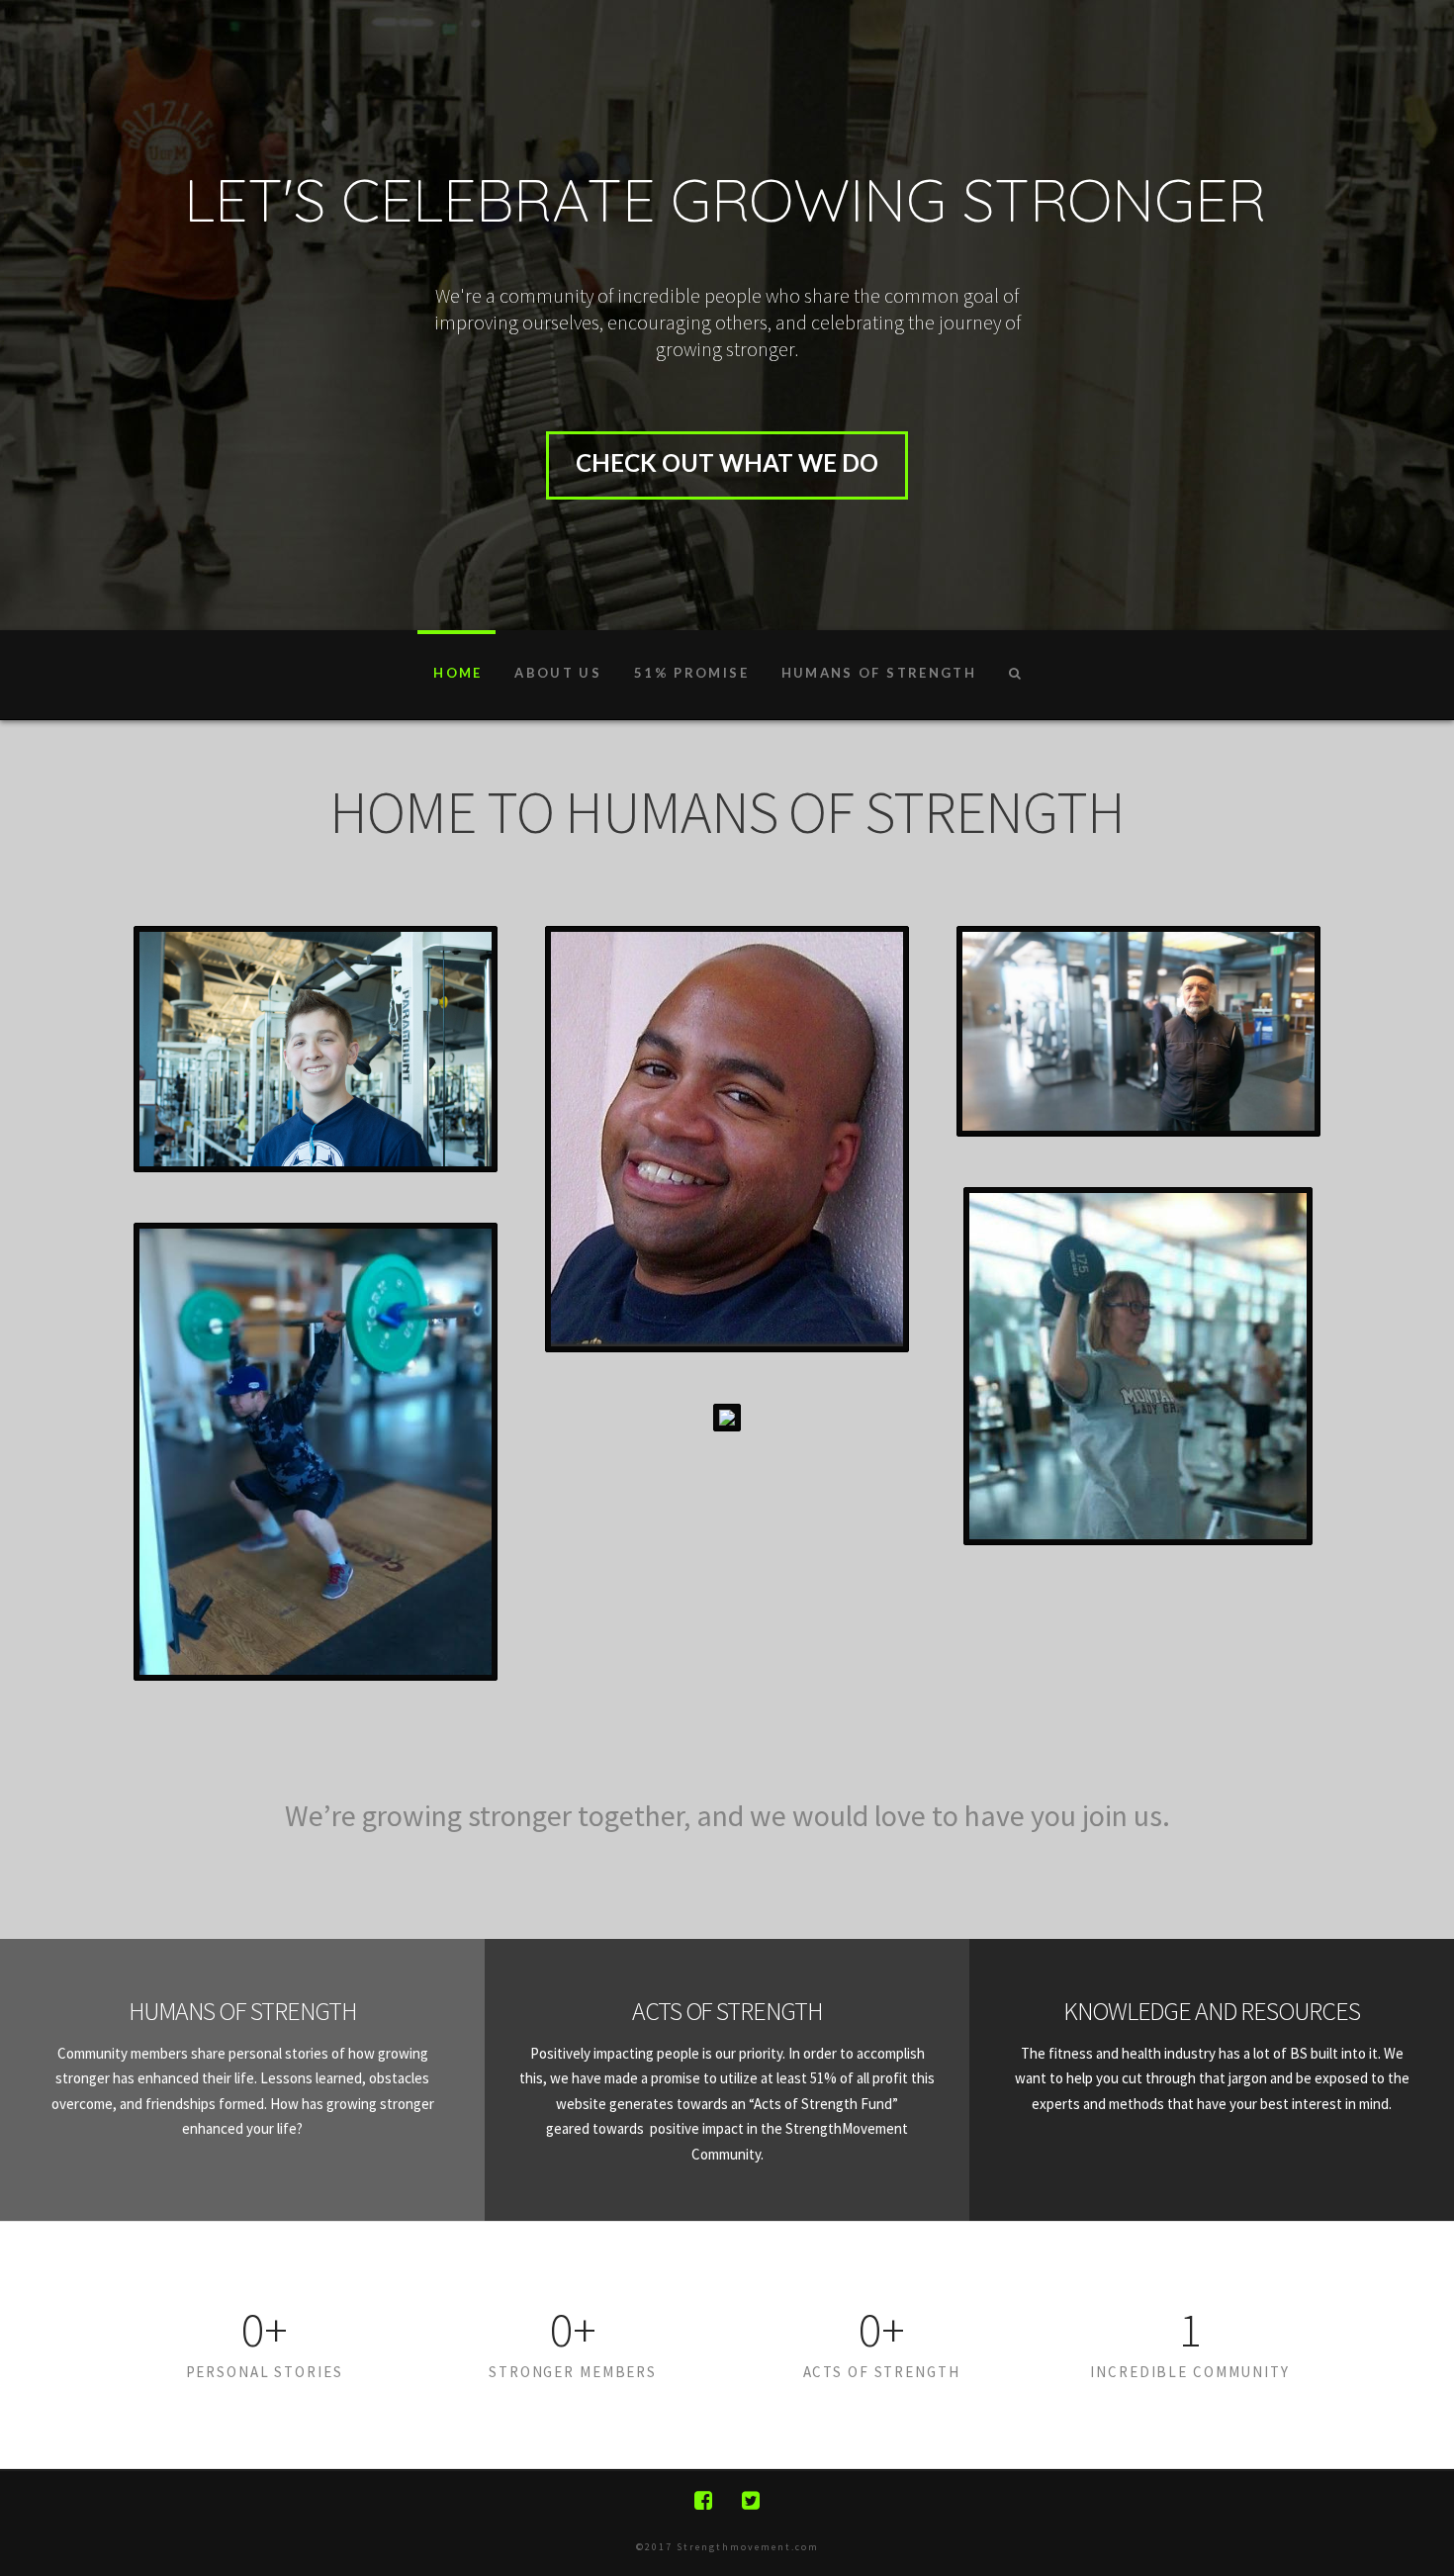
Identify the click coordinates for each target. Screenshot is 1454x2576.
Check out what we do (727, 462)
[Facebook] (703, 2500)
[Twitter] (751, 2500)
